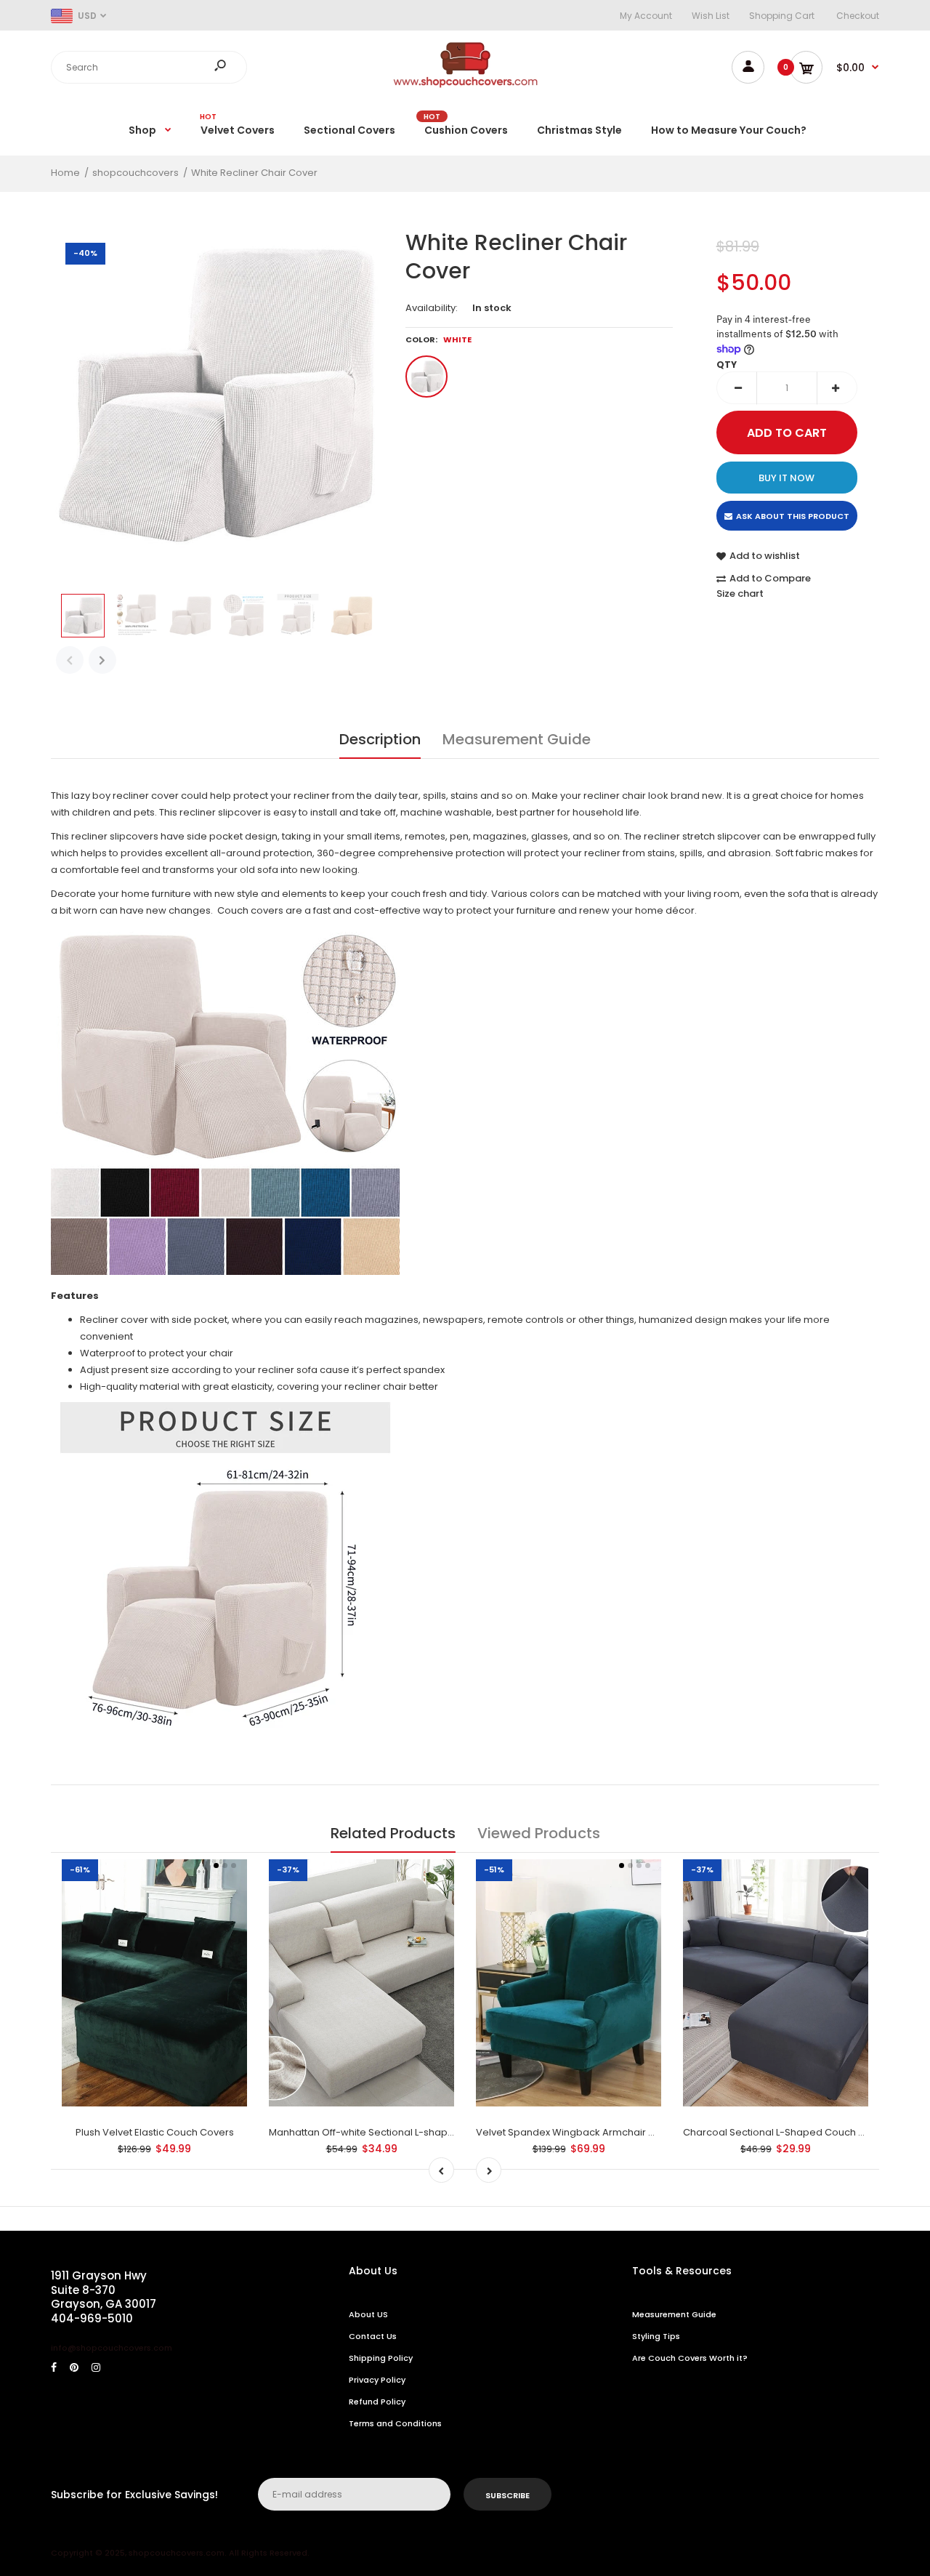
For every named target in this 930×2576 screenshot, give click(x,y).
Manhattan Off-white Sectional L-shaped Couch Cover (397, 2132)
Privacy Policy (377, 2380)
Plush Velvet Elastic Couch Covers (155, 2132)
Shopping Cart (782, 16)
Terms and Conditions (395, 2423)
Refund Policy (377, 2402)
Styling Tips (656, 2336)
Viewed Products (539, 1833)
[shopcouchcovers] (465, 85)
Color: (438, 339)
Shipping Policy (381, 2358)
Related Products (393, 1833)
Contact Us (373, 2336)
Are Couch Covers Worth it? (690, 2358)
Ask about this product (793, 516)
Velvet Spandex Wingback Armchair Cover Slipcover (600, 2132)
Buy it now (787, 478)
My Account (646, 16)
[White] (426, 377)
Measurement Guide (517, 739)
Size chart (740, 593)
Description (380, 739)
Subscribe (508, 2495)
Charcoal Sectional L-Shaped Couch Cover (785, 2132)
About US (368, 2314)
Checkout (858, 16)
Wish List (711, 16)
